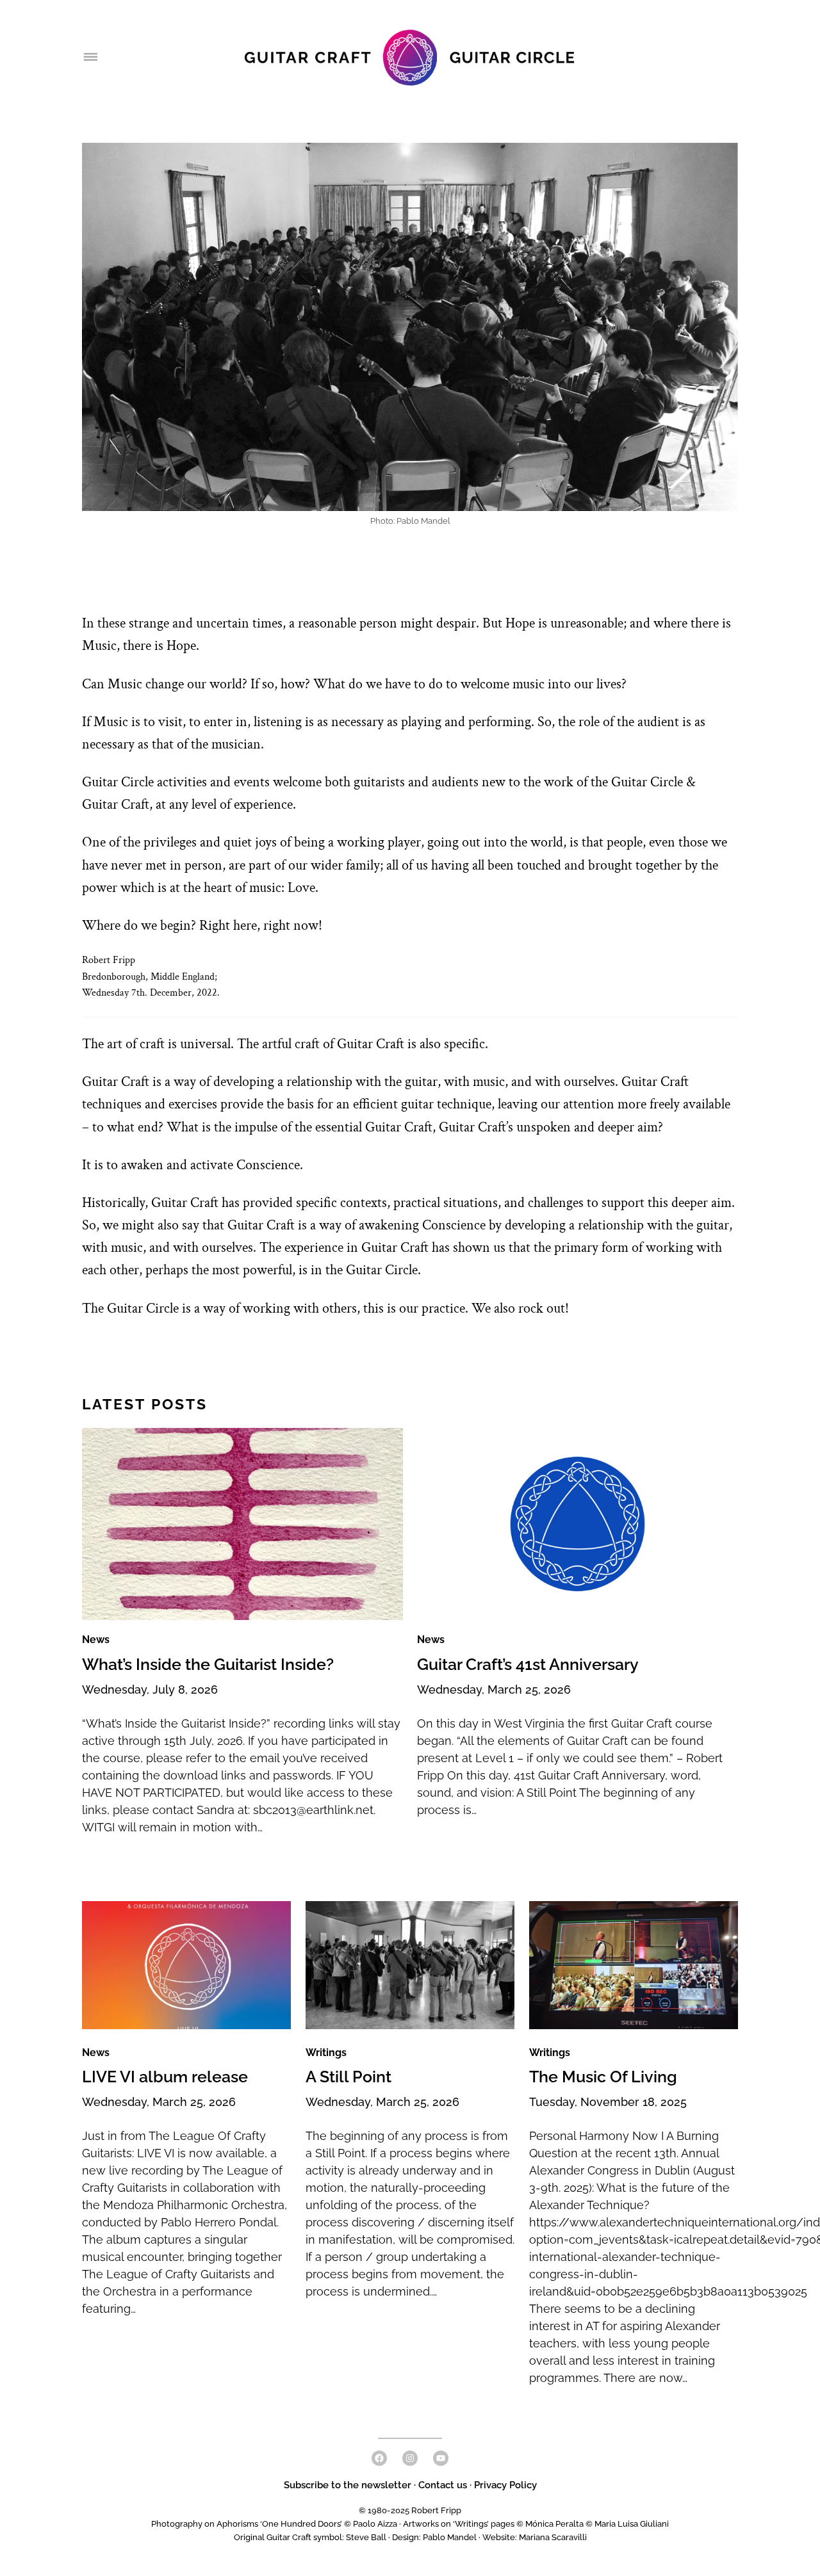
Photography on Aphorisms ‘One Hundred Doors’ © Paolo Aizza (274, 2524)
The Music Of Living (603, 2077)
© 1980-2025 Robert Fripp (410, 2510)
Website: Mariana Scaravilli (535, 2537)
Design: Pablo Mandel (434, 2537)
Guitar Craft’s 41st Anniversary (528, 1665)
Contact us (443, 2485)
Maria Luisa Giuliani (632, 2524)
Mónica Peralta (554, 2524)
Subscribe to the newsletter (349, 2485)
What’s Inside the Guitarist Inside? (208, 1665)
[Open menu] (90, 58)
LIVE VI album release (165, 2077)
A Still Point (348, 2077)
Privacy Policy (505, 2485)
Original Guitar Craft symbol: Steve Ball (310, 2537)
